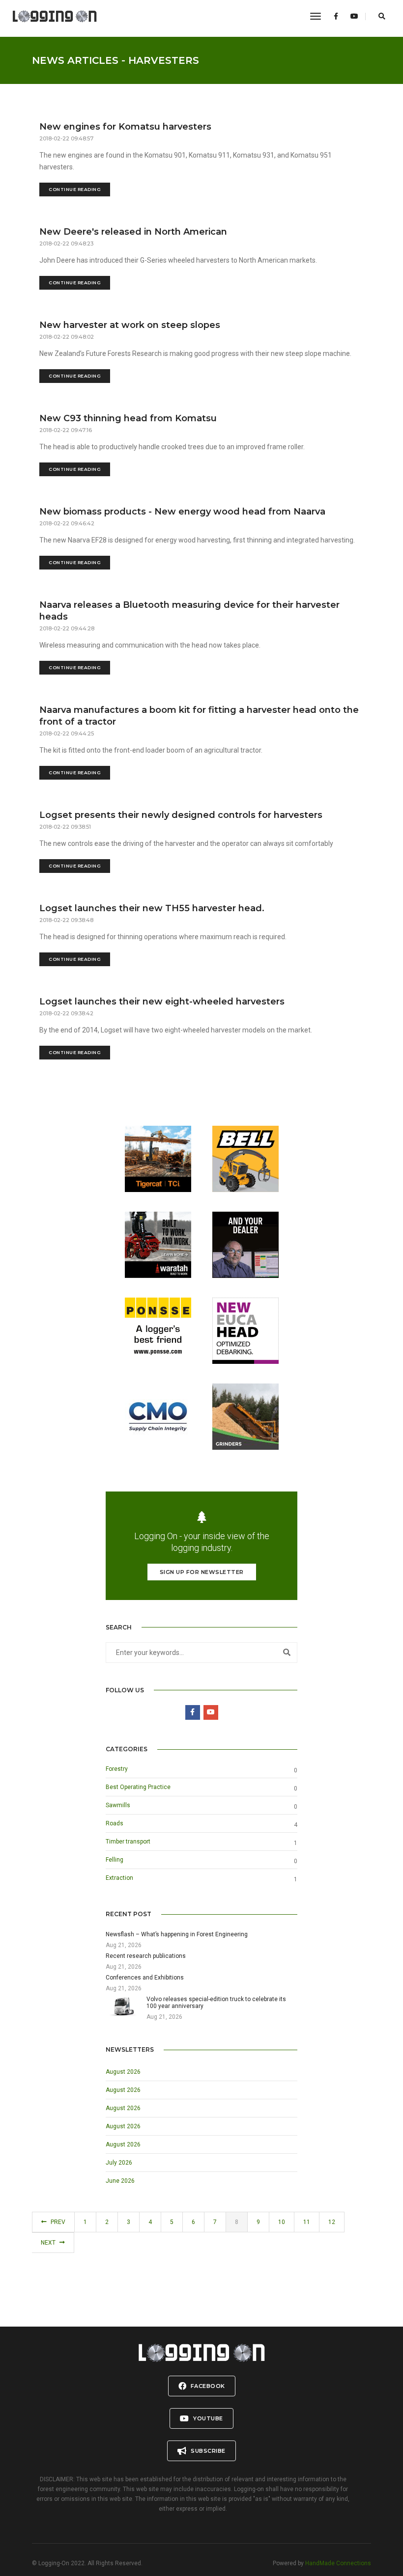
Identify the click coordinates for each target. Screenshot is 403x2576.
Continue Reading (75, 189)
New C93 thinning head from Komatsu (128, 418)
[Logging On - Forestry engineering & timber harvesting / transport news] (55, 16)
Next (49, 2243)
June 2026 (120, 2181)
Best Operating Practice (138, 1787)
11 (307, 2222)
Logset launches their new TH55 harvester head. (152, 908)
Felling (115, 1860)
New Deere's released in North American (133, 232)
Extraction (119, 1878)
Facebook (207, 2386)
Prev (57, 2222)
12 (332, 2222)
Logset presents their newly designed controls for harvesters (181, 815)
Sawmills (118, 1805)
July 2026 (119, 2163)
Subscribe (207, 2451)
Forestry (117, 1769)
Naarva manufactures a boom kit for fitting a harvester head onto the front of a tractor (199, 716)
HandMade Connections (338, 2563)
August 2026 (123, 2072)
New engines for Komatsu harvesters (125, 127)
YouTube (207, 2418)
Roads (115, 1823)
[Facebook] (336, 16)
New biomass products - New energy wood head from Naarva (182, 512)
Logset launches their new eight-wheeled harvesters (162, 1002)
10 (282, 2222)
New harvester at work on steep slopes (130, 325)
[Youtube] (354, 16)
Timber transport (128, 1842)
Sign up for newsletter (202, 1572)
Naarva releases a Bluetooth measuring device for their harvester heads (189, 611)
